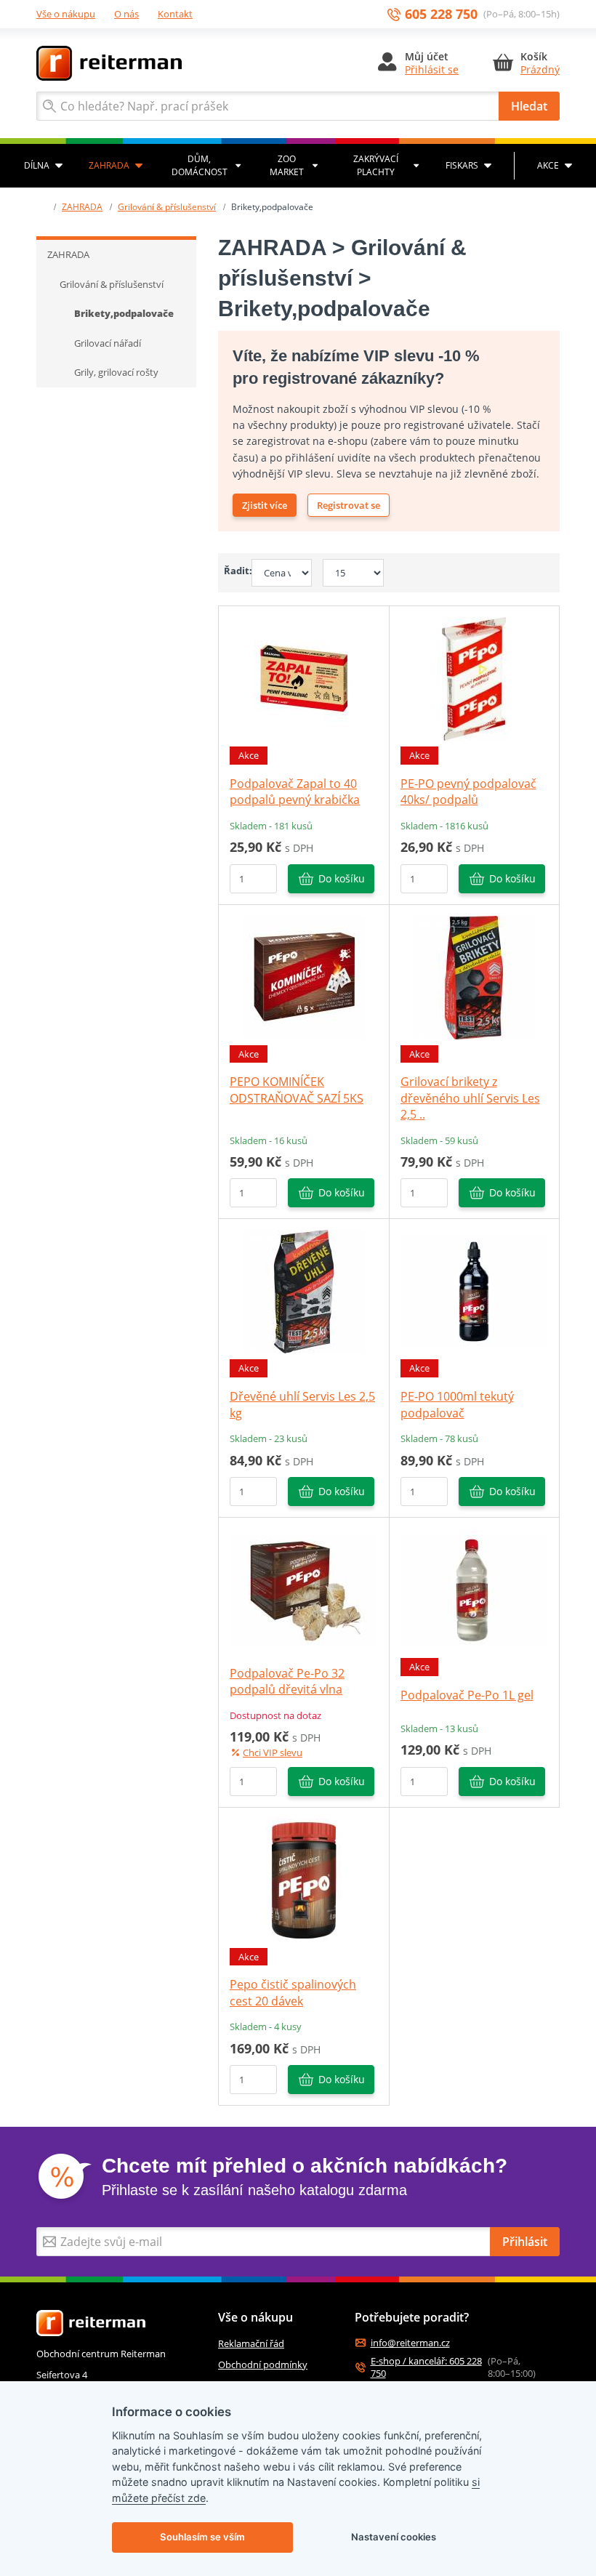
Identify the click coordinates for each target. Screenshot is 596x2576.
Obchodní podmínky (263, 2364)
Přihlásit (525, 2242)
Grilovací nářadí (108, 343)
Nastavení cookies (394, 2537)
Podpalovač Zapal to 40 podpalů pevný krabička (295, 792)
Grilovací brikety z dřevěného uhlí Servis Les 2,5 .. (470, 1098)
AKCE (548, 165)
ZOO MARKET (287, 165)
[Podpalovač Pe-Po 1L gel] (474, 1589)
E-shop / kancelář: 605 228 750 (426, 2367)
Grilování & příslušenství (167, 207)
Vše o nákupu (66, 14)
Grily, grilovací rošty (116, 372)
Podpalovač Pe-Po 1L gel (467, 1695)
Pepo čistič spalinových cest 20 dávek (293, 1992)
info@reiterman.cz (410, 2343)
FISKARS (462, 165)
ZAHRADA (109, 165)
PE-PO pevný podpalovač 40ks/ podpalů (468, 792)
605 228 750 (441, 14)
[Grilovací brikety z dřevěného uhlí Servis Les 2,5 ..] (474, 976)
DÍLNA (37, 165)
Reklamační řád (251, 2343)
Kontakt (175, 14)
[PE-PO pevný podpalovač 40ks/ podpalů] (474, 678)
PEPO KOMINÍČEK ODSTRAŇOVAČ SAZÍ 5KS (297, 1090)
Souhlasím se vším (202, 2537)
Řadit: (232, 571)
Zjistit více (265, 505)
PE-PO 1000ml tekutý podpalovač (457, 1404)
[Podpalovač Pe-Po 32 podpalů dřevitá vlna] (304, 1589)
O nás (126, 14)
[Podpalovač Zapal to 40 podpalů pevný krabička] (304, 678)
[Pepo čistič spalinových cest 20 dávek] (304, 1879)
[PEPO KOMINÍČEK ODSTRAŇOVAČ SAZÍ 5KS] (304, 976)
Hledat (529, 106)
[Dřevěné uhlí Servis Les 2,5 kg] (304, 1291)
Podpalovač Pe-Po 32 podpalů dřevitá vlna (287, 1681)
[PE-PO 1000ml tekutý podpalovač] (474, 1291)
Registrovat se (349, 505)
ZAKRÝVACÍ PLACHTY (376, 165)
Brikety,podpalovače (124, 313)
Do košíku (342, 878)
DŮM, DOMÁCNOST (200, 165)
